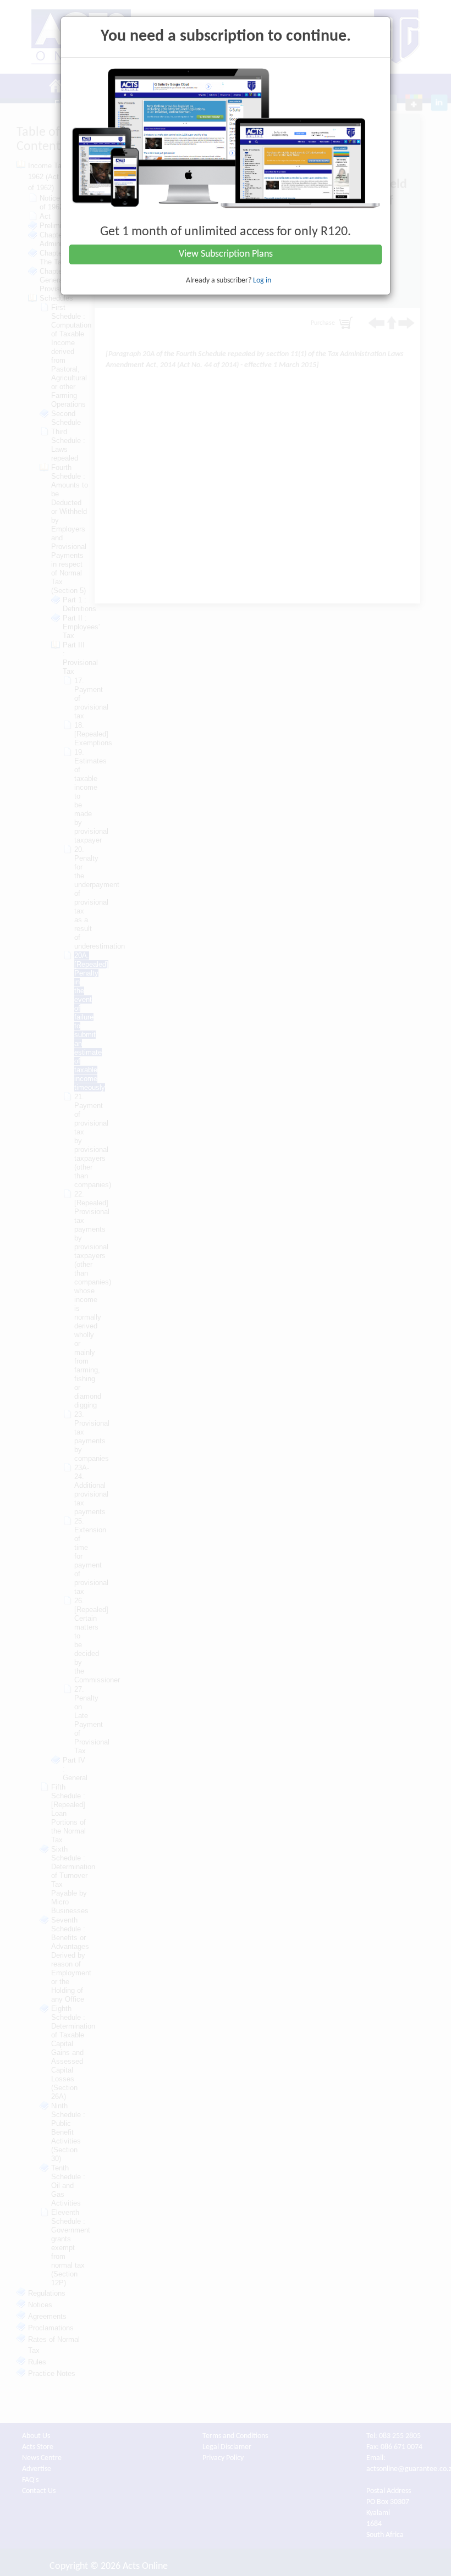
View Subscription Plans (226, 254)
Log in (262, 281)
